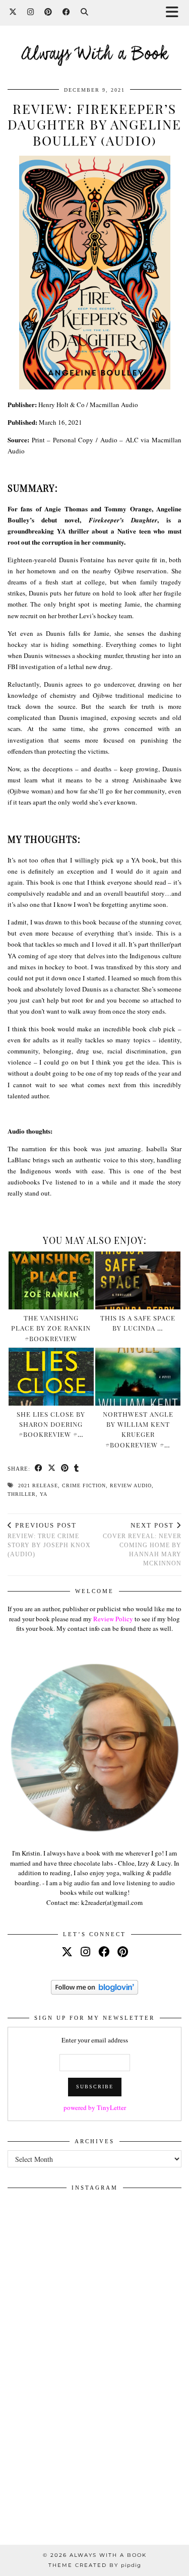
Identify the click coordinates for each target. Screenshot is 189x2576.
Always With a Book (95, 55)
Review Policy (113, 1619)
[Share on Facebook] (39, 1469)
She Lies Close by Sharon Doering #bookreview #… (51, 1424)
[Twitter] (13, 12)
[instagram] (85, 1952)
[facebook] (104, 1952)
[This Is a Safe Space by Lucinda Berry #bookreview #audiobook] (138, 1280)
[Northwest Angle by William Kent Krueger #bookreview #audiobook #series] (138, 1377)
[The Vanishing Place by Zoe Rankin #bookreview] (51, 1280)
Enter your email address (95, 2040)
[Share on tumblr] (77, 1469)
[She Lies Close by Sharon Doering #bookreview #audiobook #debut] (51, 1377)
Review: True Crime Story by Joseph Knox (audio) (49, 1540)
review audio (131, 1485)
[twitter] (67, 1952)
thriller (22, 1494)
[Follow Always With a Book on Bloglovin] (94, 1992)
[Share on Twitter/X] (52, 1469)
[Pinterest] (48, 12)
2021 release (38, 1485)
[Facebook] (67, 12)
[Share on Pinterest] (65, 1469)
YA (44, 1494)
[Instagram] (31, 12)
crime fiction (84, 1485)
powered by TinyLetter (95, 2107)
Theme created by (95, 2565)
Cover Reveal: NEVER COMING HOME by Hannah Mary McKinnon (142, 1544)
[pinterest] (123, 1952)
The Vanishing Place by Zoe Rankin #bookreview (51, 1328)
